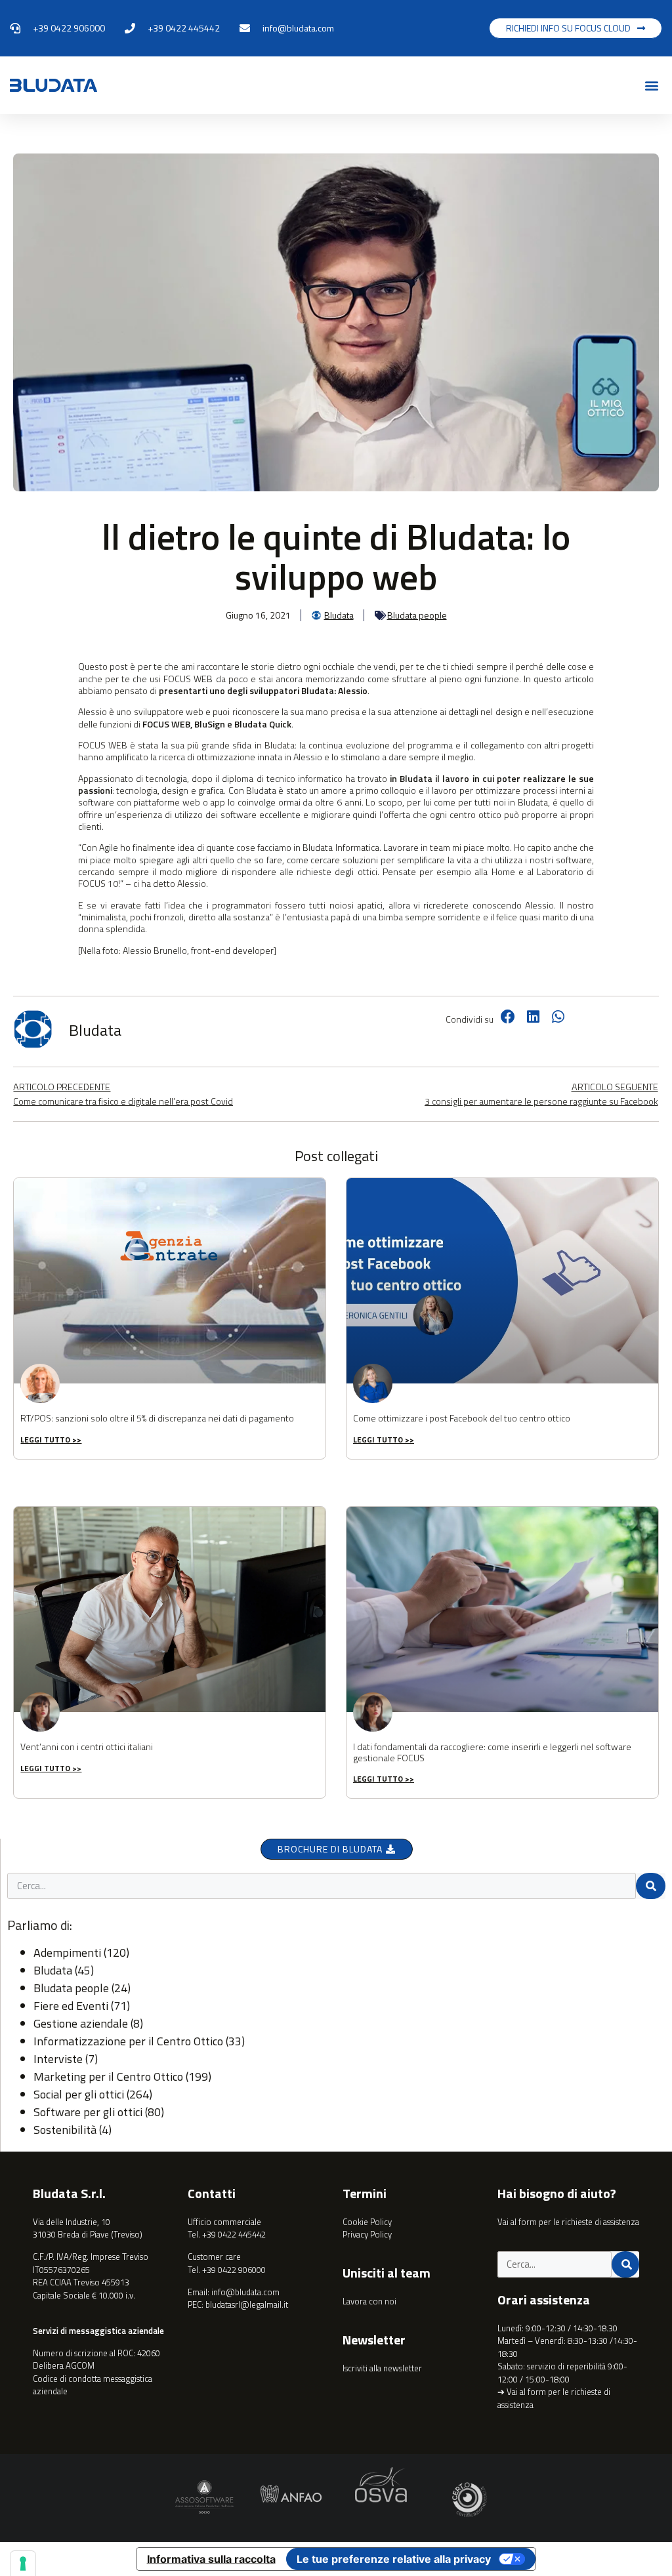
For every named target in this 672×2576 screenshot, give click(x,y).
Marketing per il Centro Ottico (108, 2076)
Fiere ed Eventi (71, 2006)
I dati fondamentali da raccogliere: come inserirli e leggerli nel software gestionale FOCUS (492, 1752)
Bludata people (417, 615)
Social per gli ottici (79, 2094)
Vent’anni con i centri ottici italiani (87, 1747)
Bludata (53, 1970)
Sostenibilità (65, 2130)
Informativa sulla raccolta (211, 2559)
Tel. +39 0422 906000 (227, 2270)
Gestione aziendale (81, 2023)
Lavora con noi (369, 2301)
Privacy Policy (367, 2234)
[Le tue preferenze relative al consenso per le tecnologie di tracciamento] (23, 2564)
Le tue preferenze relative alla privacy (394, 2559)
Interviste (58, 2059)
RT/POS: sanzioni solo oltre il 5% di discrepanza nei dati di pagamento (157, 1418)
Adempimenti (67, 1952)
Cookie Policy (367, 2222)
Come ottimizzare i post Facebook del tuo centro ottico (462, 1418)
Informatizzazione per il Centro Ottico (128, 2041)
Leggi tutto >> (51, 1440)
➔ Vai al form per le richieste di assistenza (554, 2398)
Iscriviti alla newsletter (382, 2368)
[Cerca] (651, 1886)
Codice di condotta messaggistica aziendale (93, 2385)
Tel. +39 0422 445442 (227, 2234)
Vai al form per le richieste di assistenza (568, 2222)
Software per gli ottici (88, 2112)
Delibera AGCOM (64, 2365)
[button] (651, 86)
